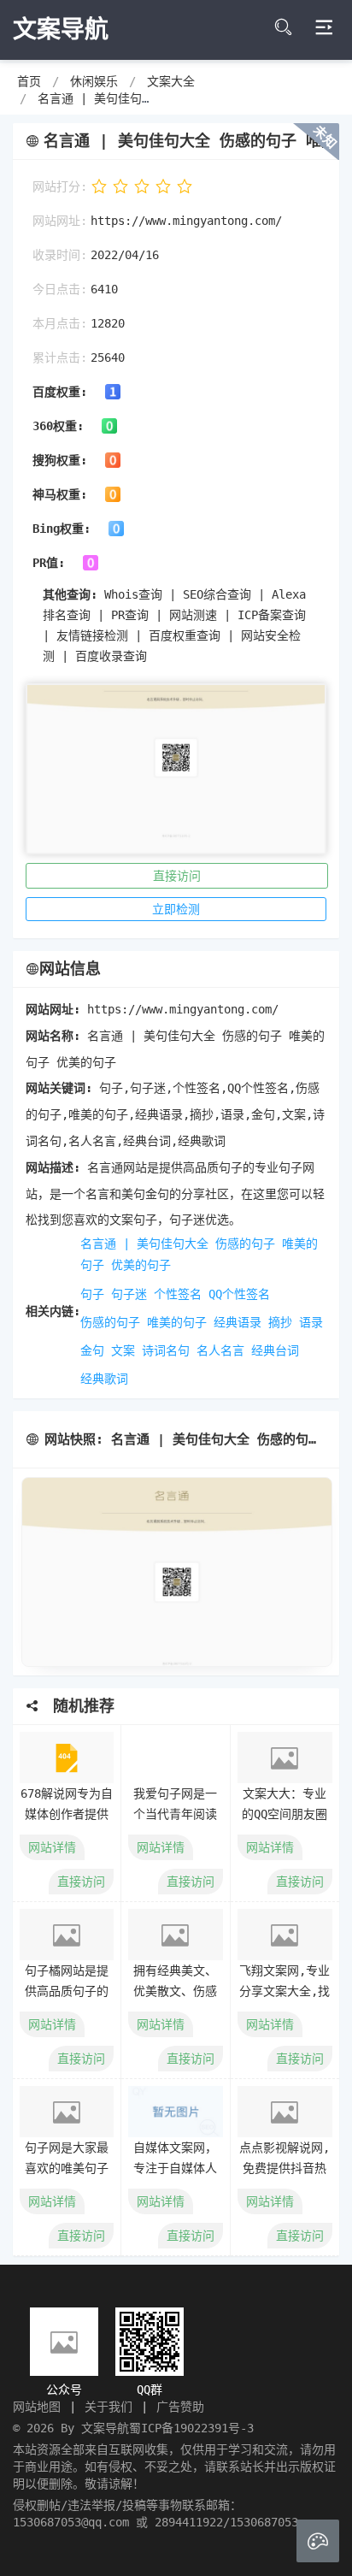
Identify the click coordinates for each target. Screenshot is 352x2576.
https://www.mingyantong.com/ (186, 221)
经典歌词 (104, 1379)
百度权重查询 (185, 635)
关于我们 (109, 2407)
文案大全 (171, 81)
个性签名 (178, 1294)
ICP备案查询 (272, 615)
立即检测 (176, 909)
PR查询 (130, 615)
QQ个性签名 (239, 1294)
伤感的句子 (110, 1322)
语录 (311, 1322)
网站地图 (37, 2407)
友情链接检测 (92, 635)
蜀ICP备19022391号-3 (191, 2428)
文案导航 (105, 2428)
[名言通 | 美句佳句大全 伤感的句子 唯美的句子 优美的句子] (176, 1572)
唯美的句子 (177, 1322)
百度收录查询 (111, 656)
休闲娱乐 (94, 81)
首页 (29, 81)
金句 (92, 1350)
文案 (123, 1350)
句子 (92, 1294)
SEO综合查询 (217, 594)
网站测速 (193, 615)
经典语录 (238, 1322)
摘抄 (280, 1322)
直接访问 (177, 876)
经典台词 (275, 1350)
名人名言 (220, 1350)
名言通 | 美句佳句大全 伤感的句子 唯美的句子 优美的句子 (199, 1254)
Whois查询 (133, 594)
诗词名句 (166, 1350)
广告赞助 (180, 2407)
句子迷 (129, 1294)
